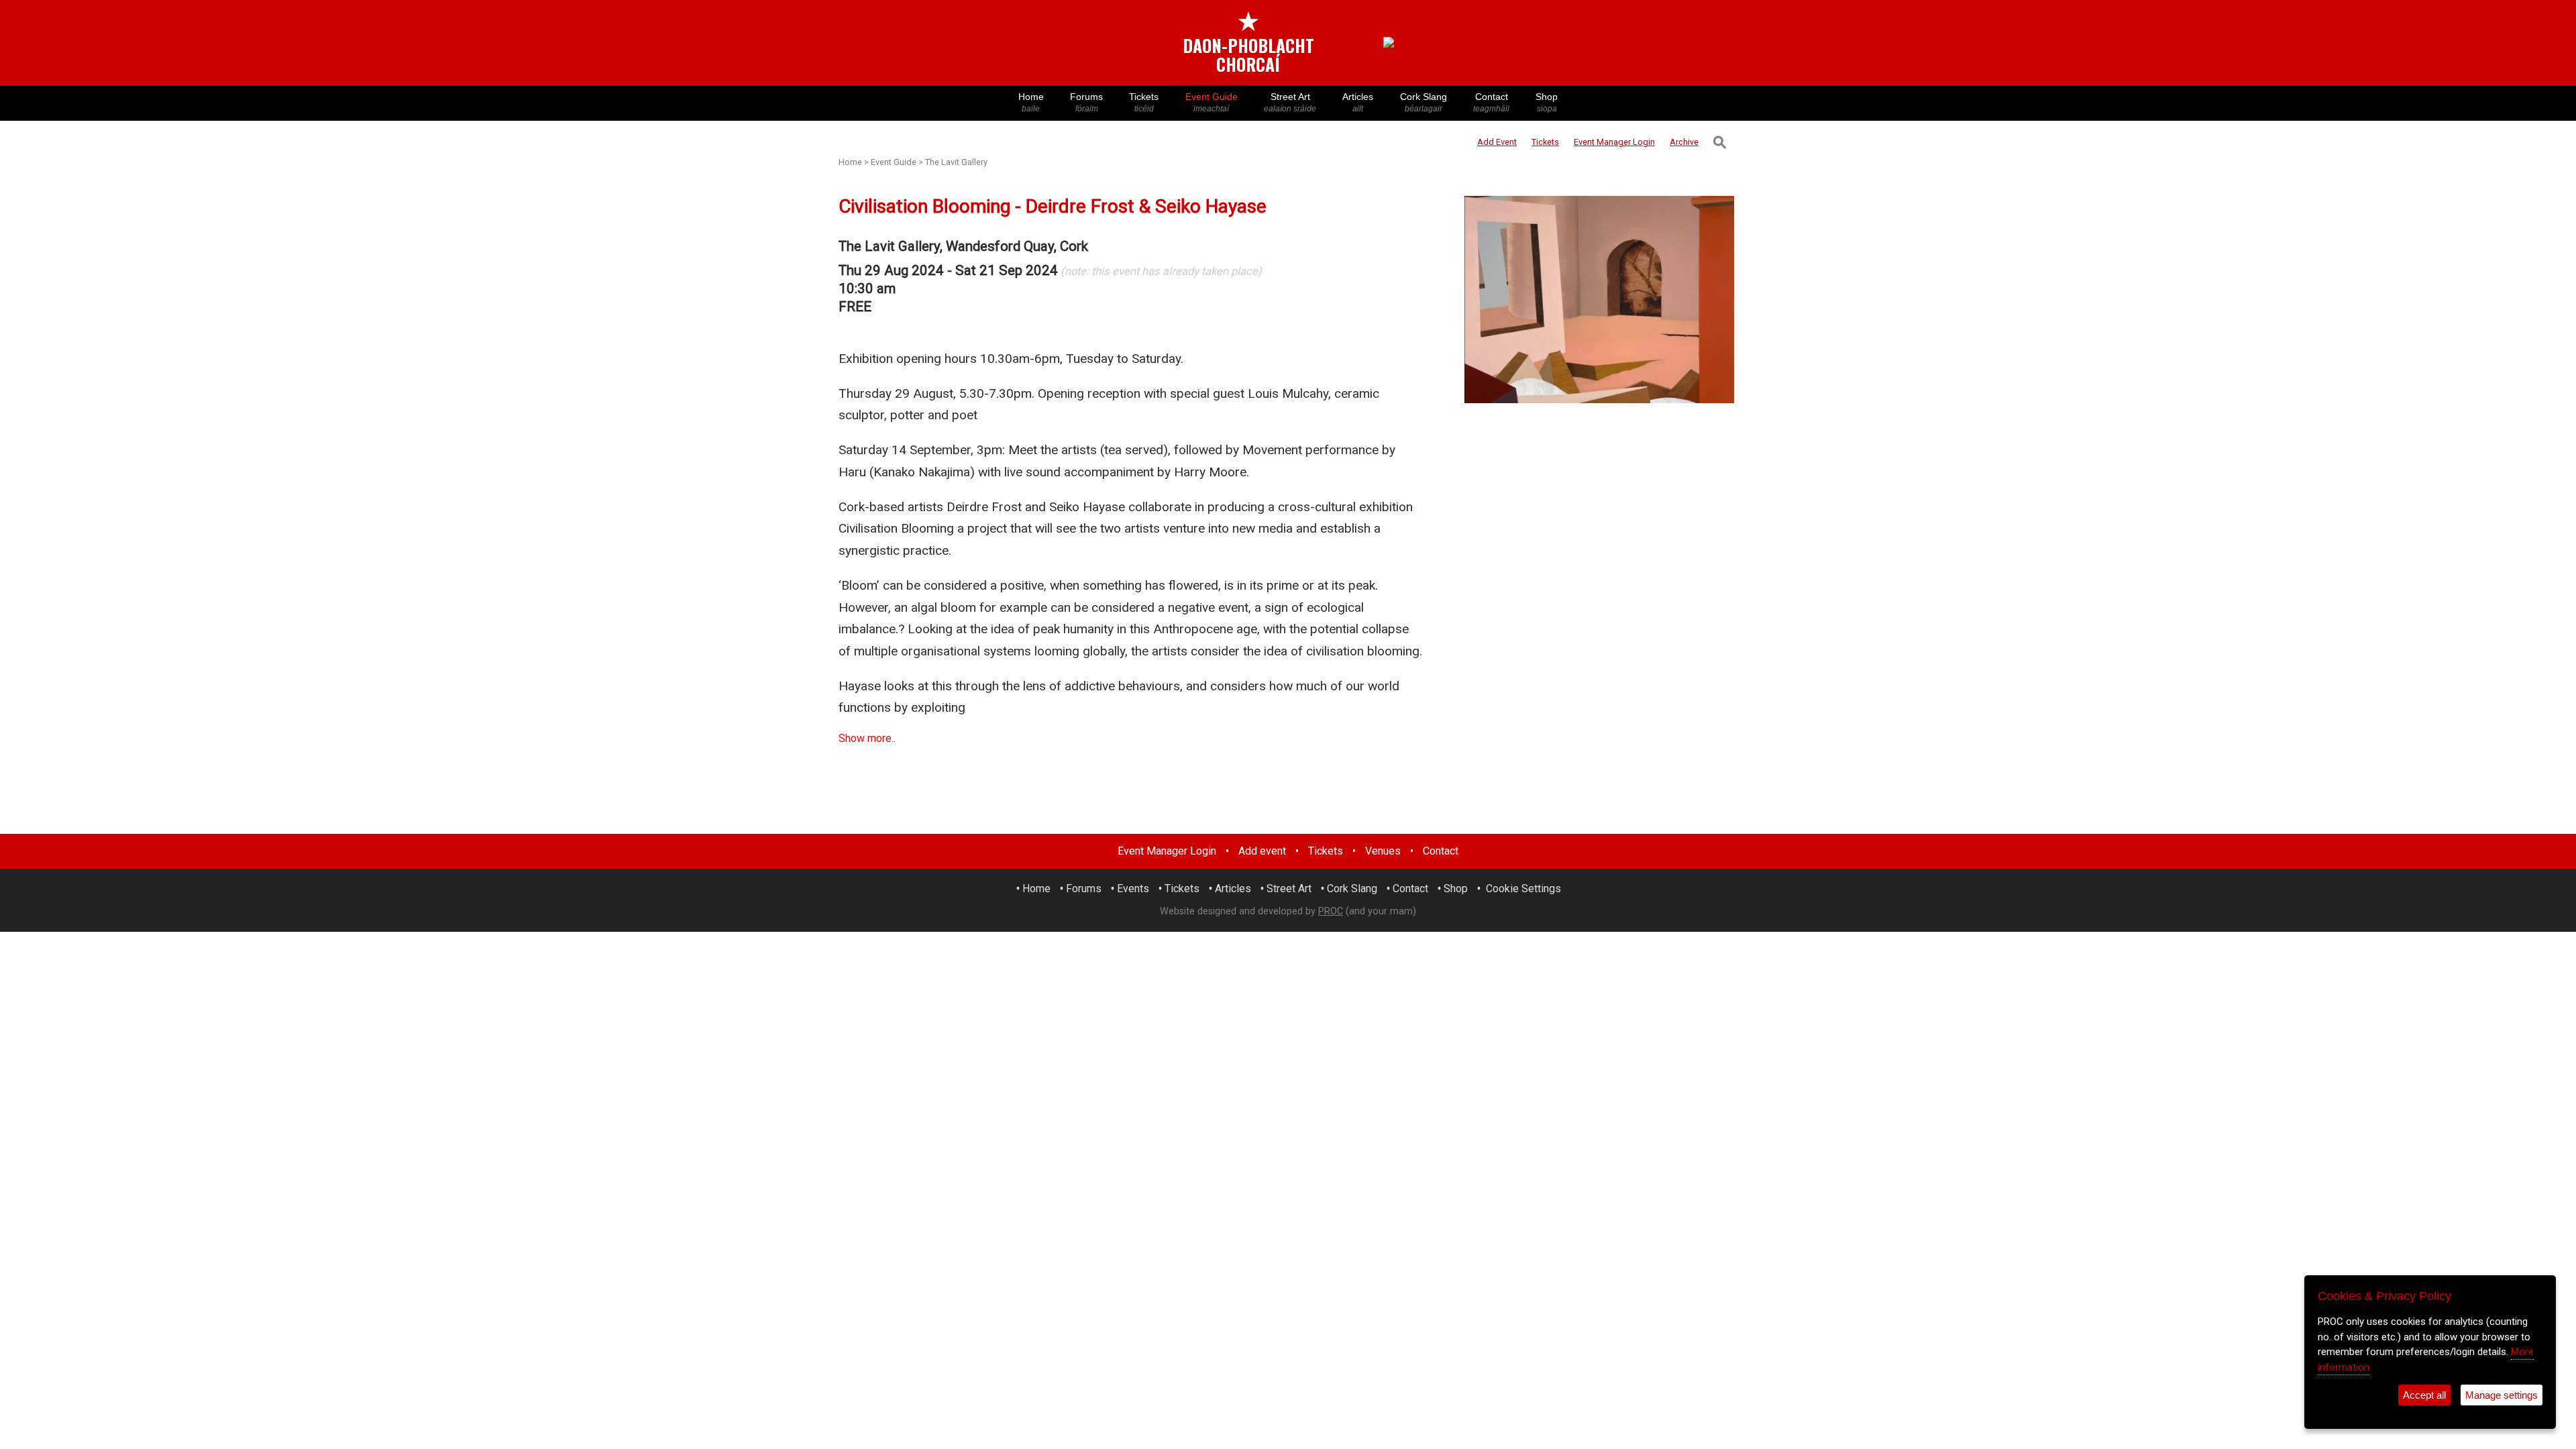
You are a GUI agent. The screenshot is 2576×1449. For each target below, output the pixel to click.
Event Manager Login (1167, 851)
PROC (1331, 911)
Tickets (1144, 102)
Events (1133, 889)
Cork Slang (1424, 102)
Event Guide (1212, 102)
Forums (1086, 102)
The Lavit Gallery (956, 162)
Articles (1358, 102)
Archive (1684, 142)
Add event (1262, 851)
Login (1614, 142)
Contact (1491, 102)
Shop (1547, 102)
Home (1031, 102)
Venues (1383, 851)
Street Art (1290, 102)
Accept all (2424, 1395)
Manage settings (2502, 1395)
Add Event (1497, 142)
